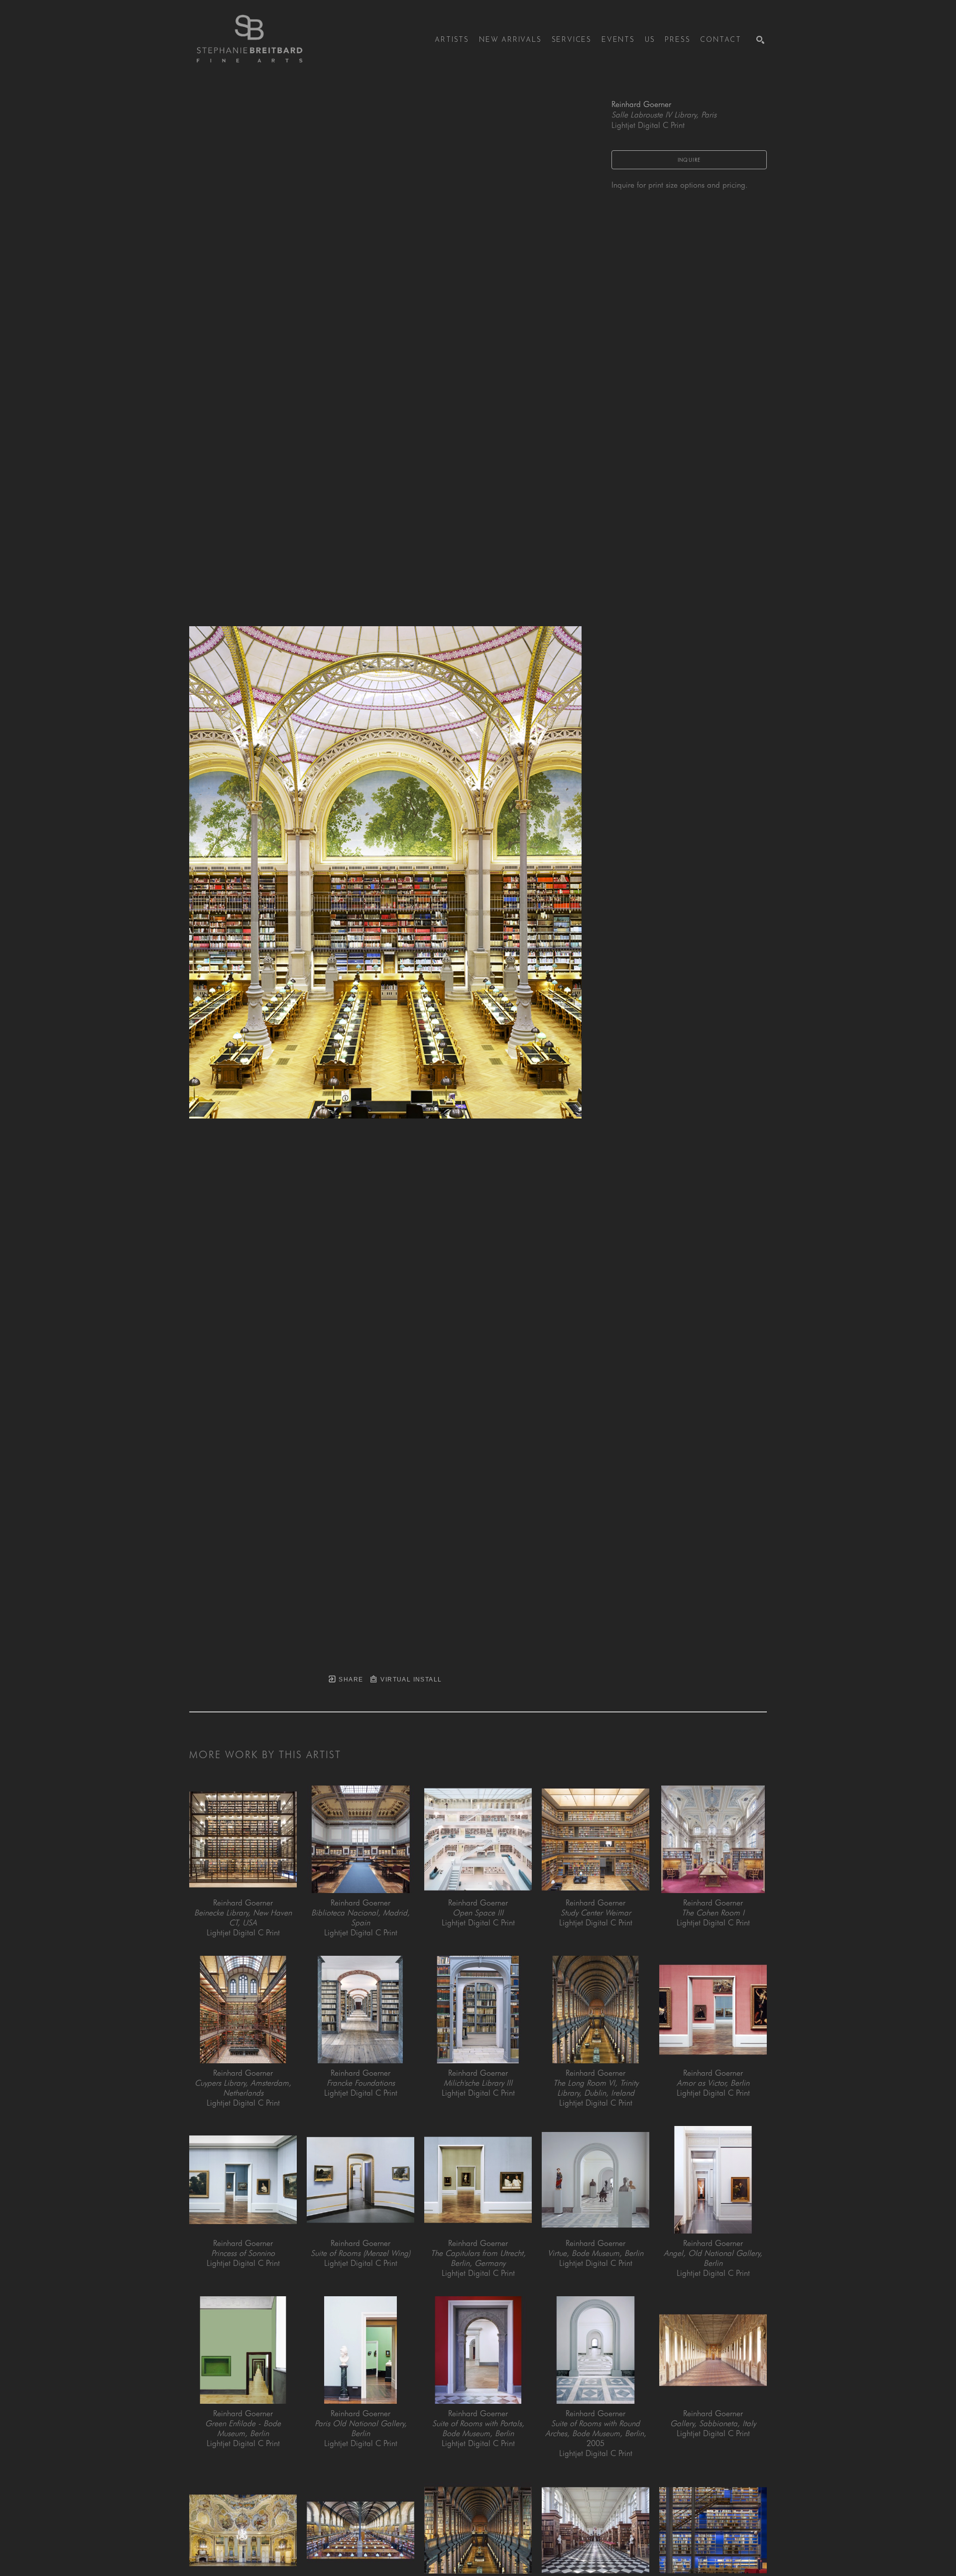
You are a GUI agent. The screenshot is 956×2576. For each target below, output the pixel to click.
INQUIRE (689, 160)
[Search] (760, 40)
